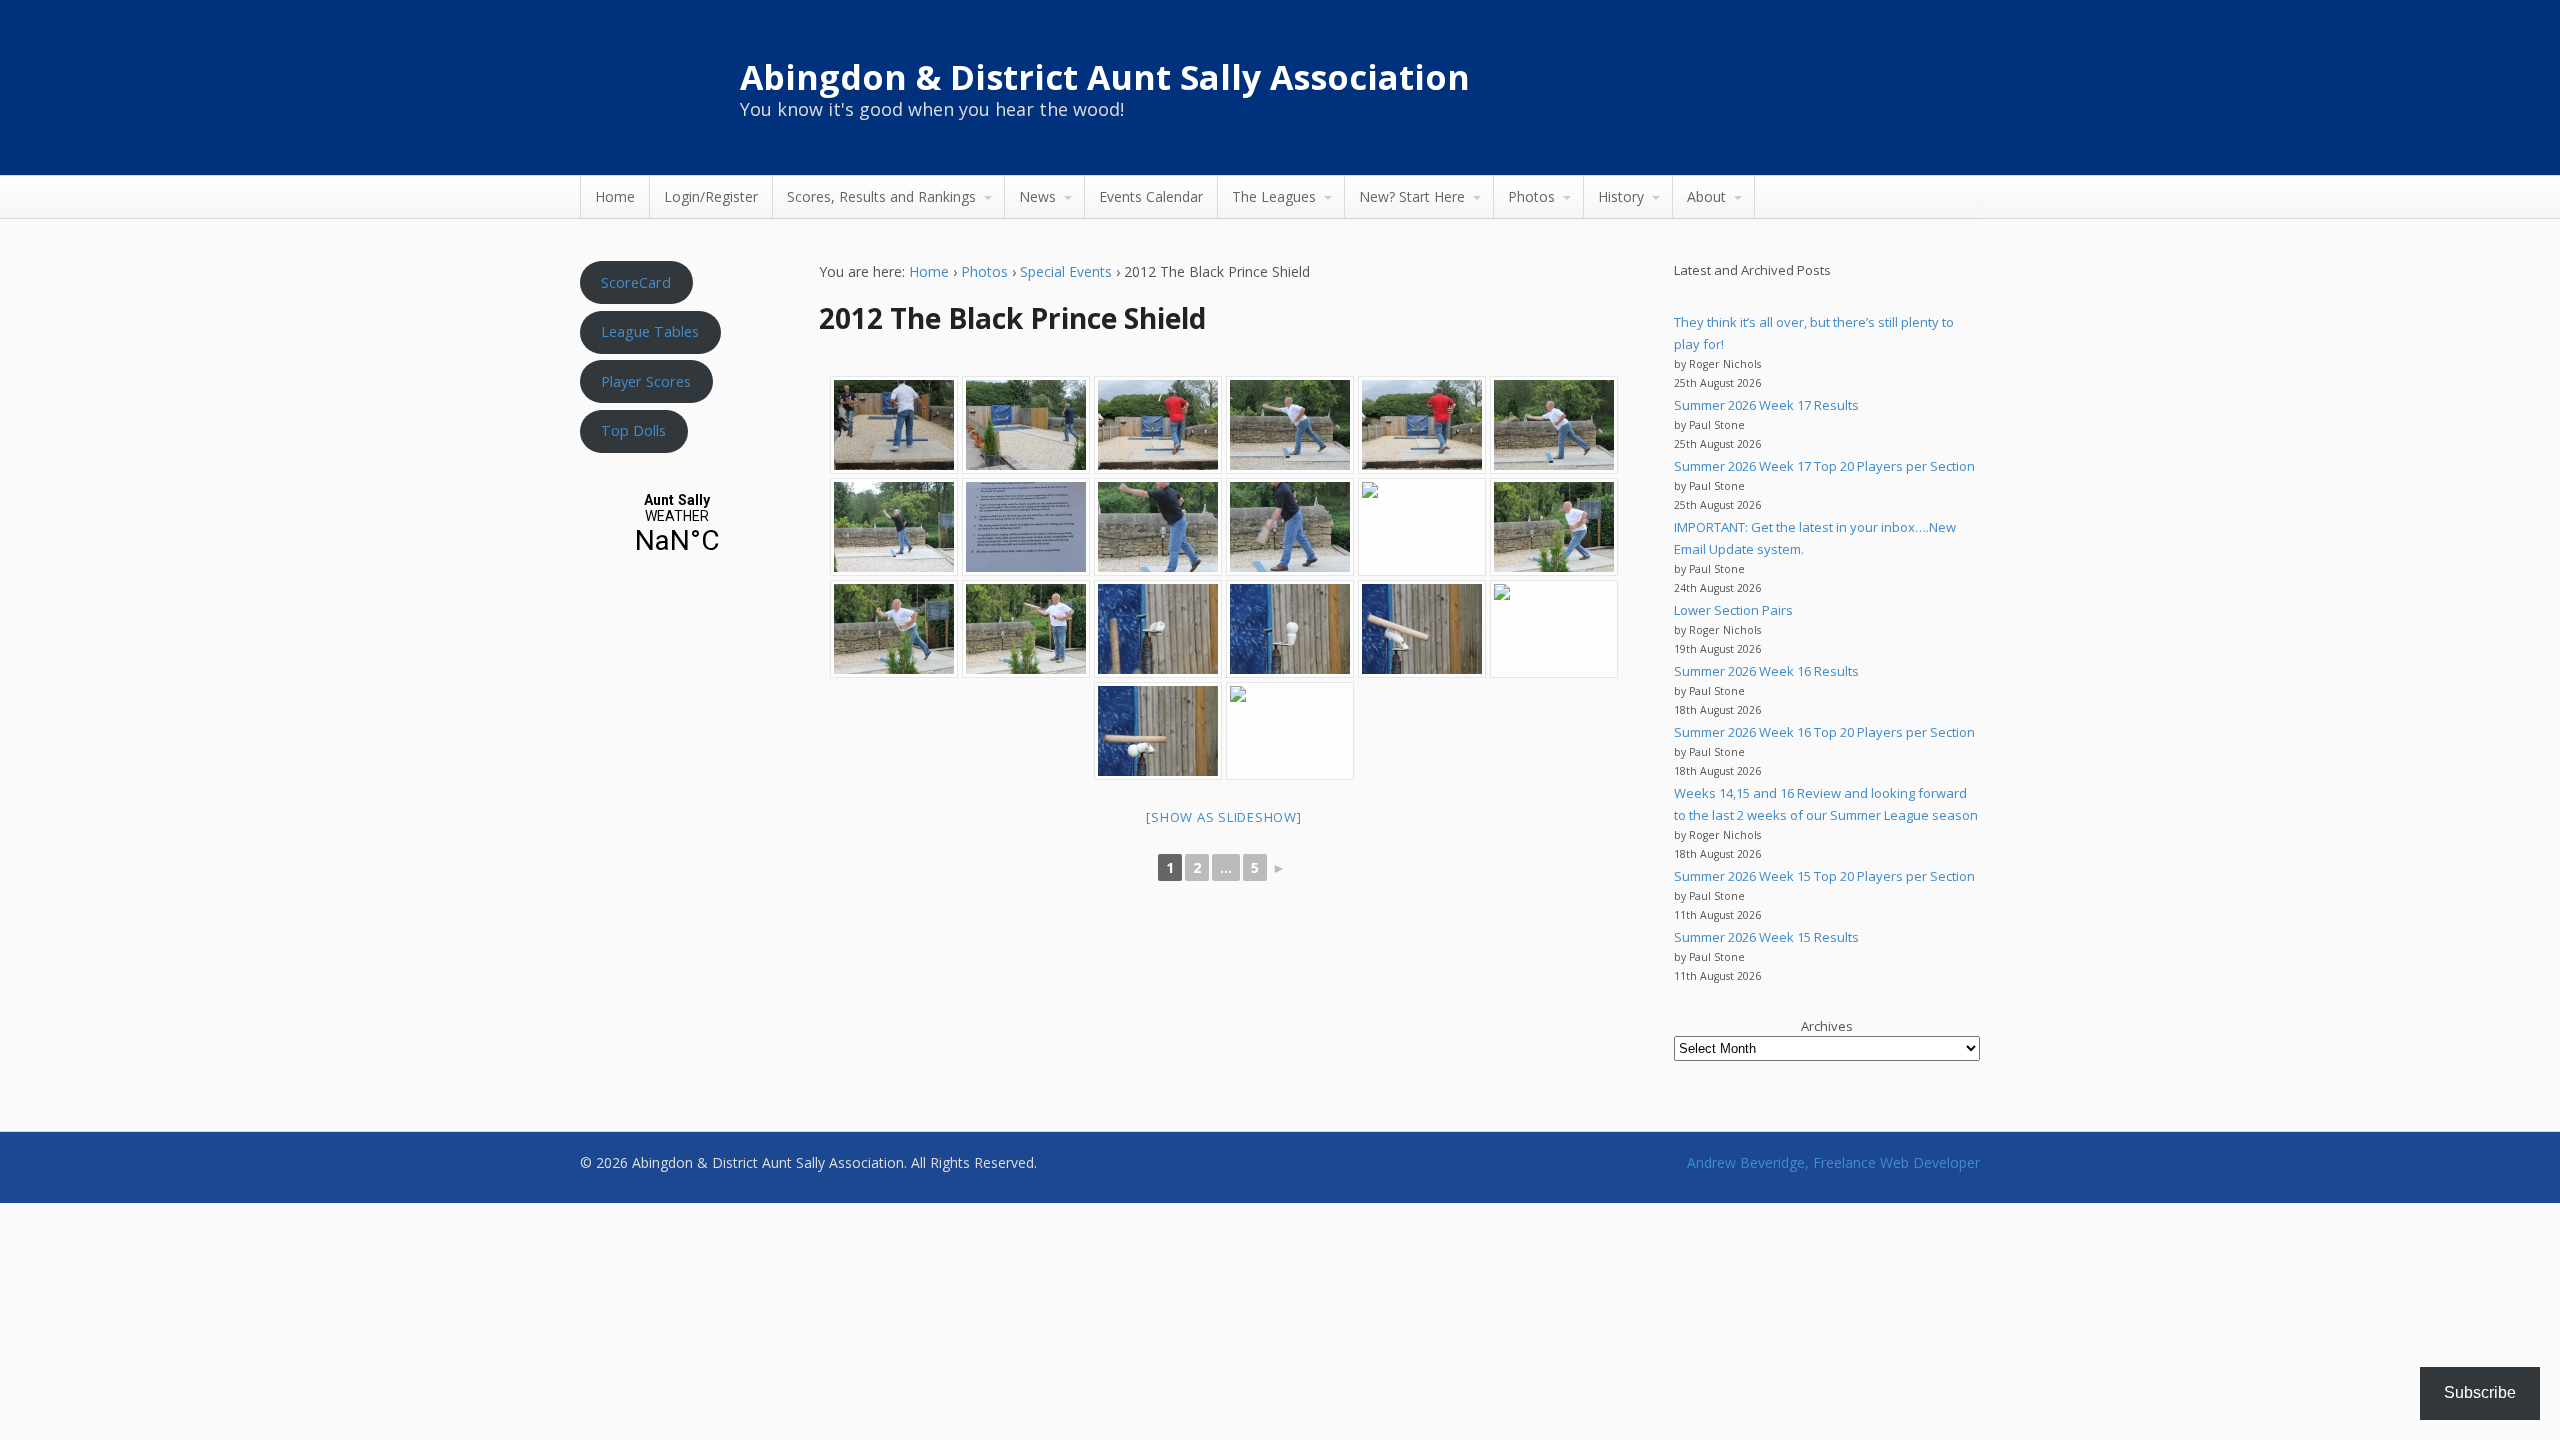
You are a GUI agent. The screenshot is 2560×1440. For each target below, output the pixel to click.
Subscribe (2480, 1392)
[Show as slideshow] (1223, 817)
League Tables (650, 331)
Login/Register (711, 196)
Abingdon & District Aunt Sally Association (1105, 77)
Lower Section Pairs (1733, 610)
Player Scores (646, 381)
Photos (1531, 196)
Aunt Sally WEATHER (677, 524)
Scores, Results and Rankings (881, 196)
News (1037, 196)
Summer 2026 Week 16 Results (1766, 671)
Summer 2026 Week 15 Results (1766, 937)
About (1706, 196)
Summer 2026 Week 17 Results (1766, 405)
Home (615, 196)
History (1621, 196)
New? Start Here (1412, 196)
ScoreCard (636, 282)
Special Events (1066, 271)
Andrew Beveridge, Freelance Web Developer (1833, 1162)
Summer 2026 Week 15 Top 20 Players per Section (1824, 876)
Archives (1827, 1026)
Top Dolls (633, 430)
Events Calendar (1151, 196)
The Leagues (1274, 196)
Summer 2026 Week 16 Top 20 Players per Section (1824, 732)
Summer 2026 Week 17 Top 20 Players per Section (1824, 466)
